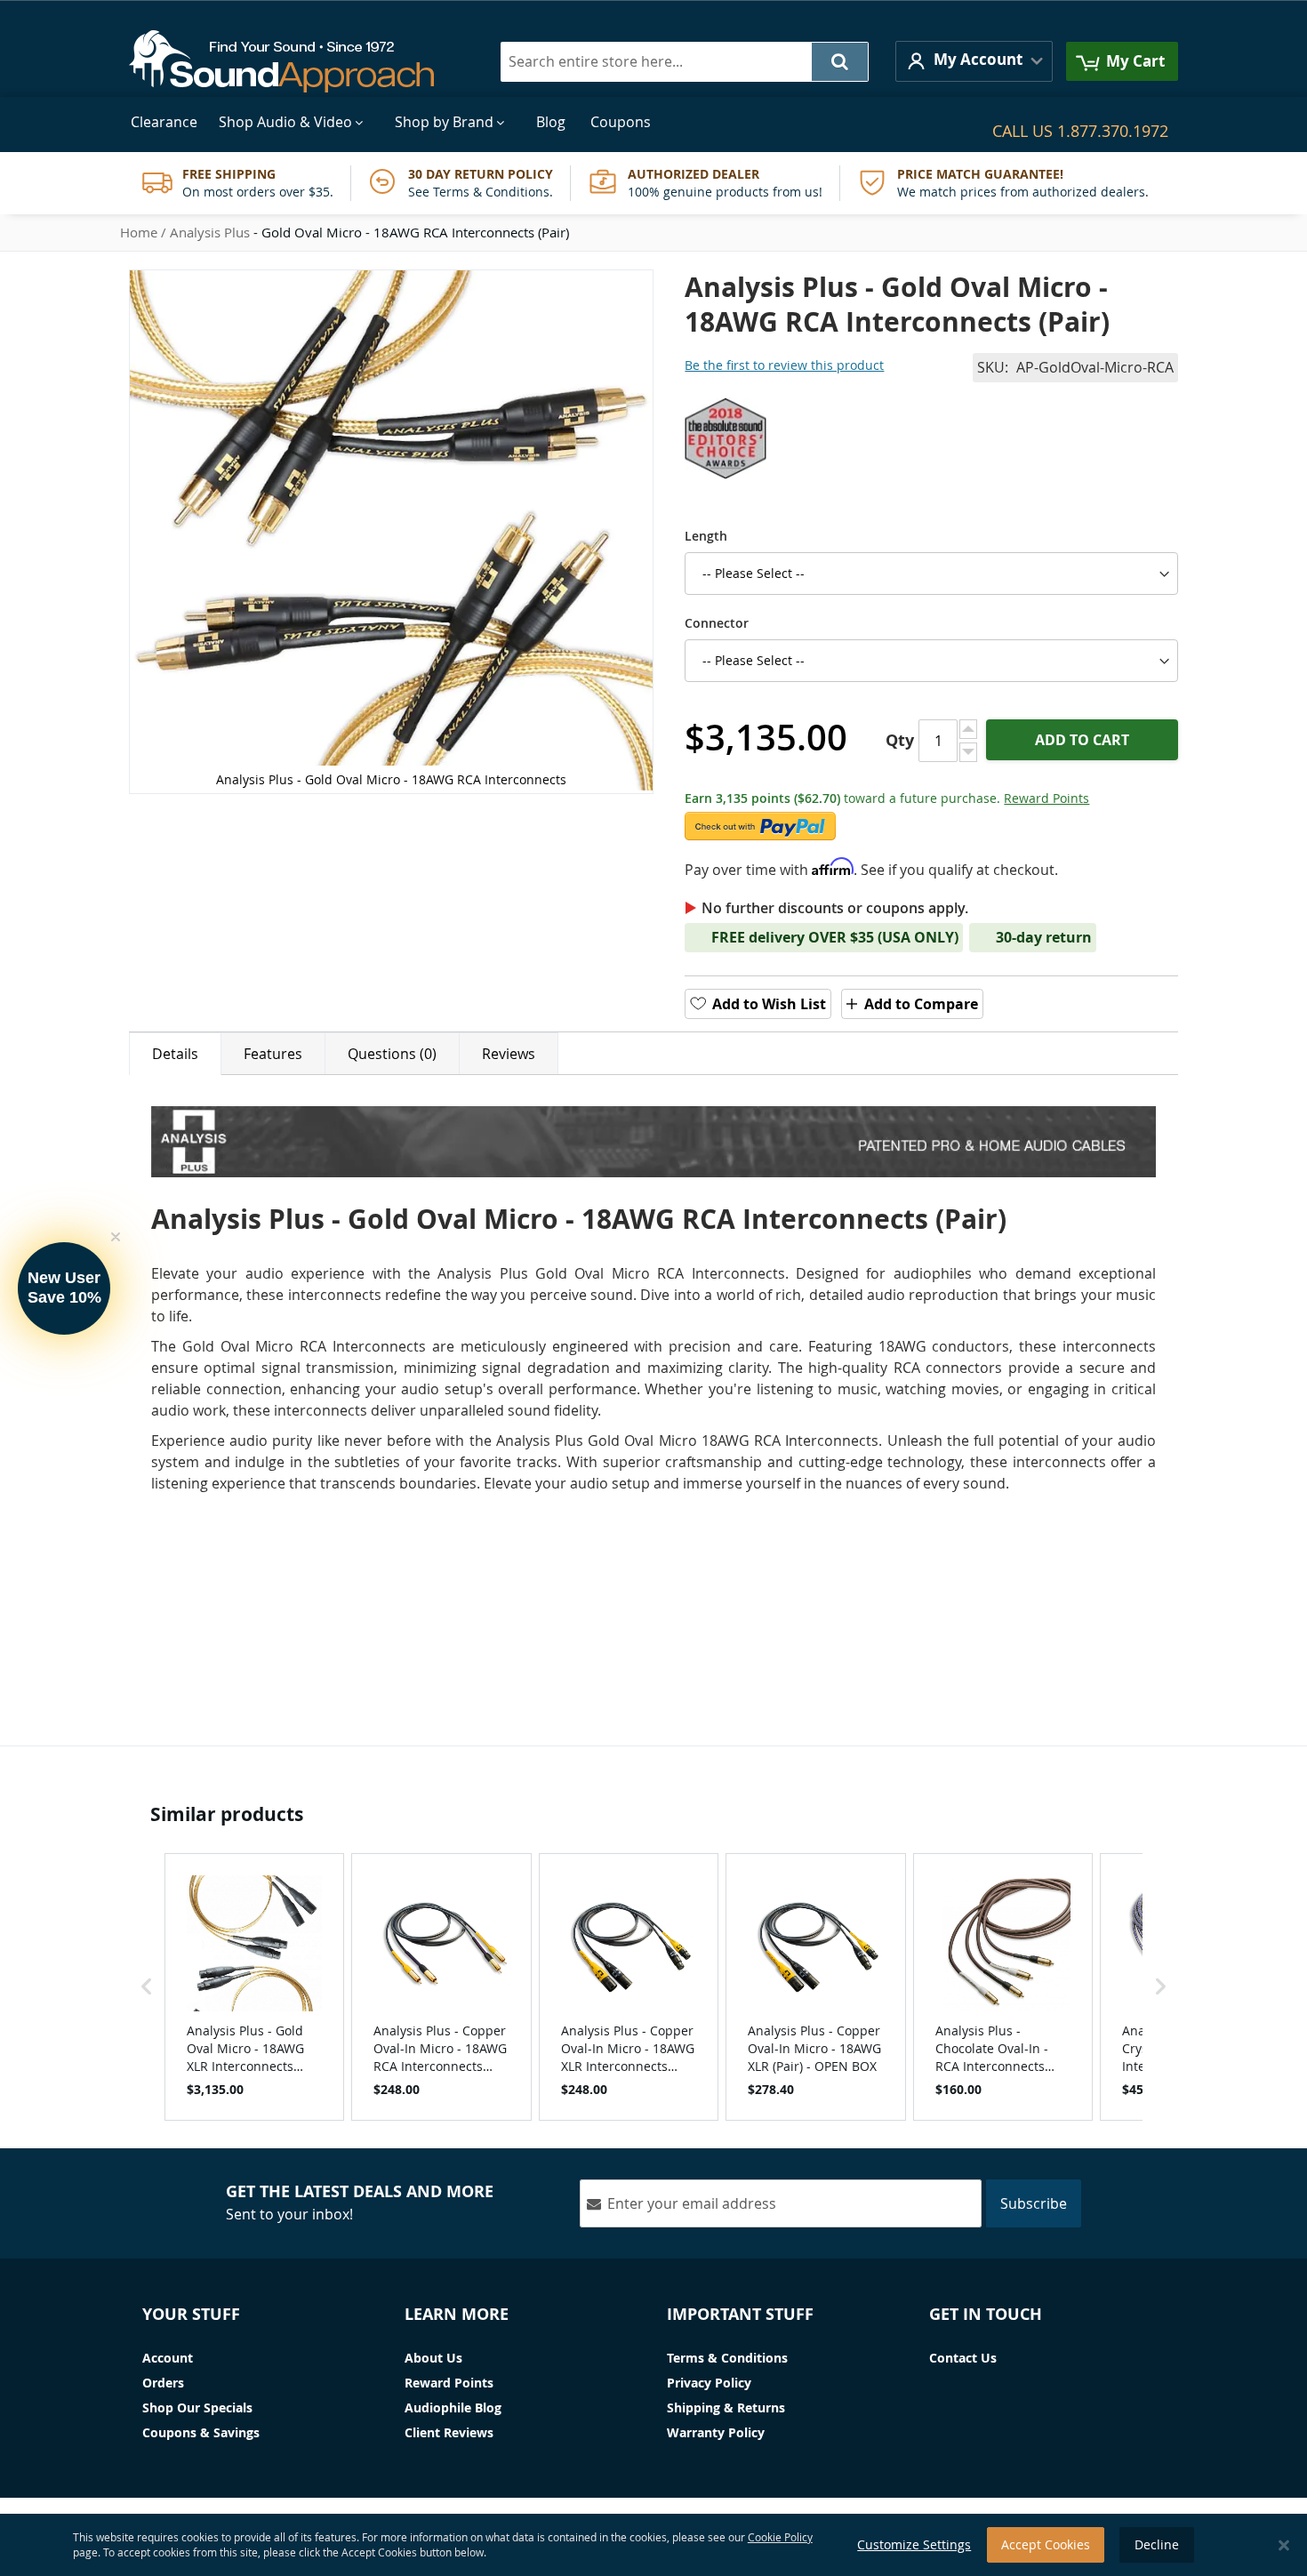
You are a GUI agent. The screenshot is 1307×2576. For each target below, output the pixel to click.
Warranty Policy (716, 2432)
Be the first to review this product (784, 365)
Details (175, 1054)
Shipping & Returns (726, 2407)
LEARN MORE (457, 2314)
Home (139, 232)
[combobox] (685, 62)
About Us (433, 2358)
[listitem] (254, 1986)
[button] (974, 61)
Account (168, 2358)
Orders (163, 2383)
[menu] (653, 122)
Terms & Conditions (727, 2358)
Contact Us (963, 2358)
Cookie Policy (780, 2537)
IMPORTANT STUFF (740, 2314)
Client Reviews (449, 2432)
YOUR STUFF (191, 2314)
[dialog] (653, 2545)
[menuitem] (164, 122)
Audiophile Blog (453, 2407)
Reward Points (1046, 798)
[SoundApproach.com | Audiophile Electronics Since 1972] (295, 61)
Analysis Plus (210, 232)
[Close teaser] (116, 1237)
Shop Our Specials (197, 2407)
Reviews (509, 1054)
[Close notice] (1284, 2545)
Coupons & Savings (201, 2432)
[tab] (175, 1054)
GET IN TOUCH (986, 2314)
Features (273, 1054)
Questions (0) (392, 1054)
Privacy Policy (709, 2383)
